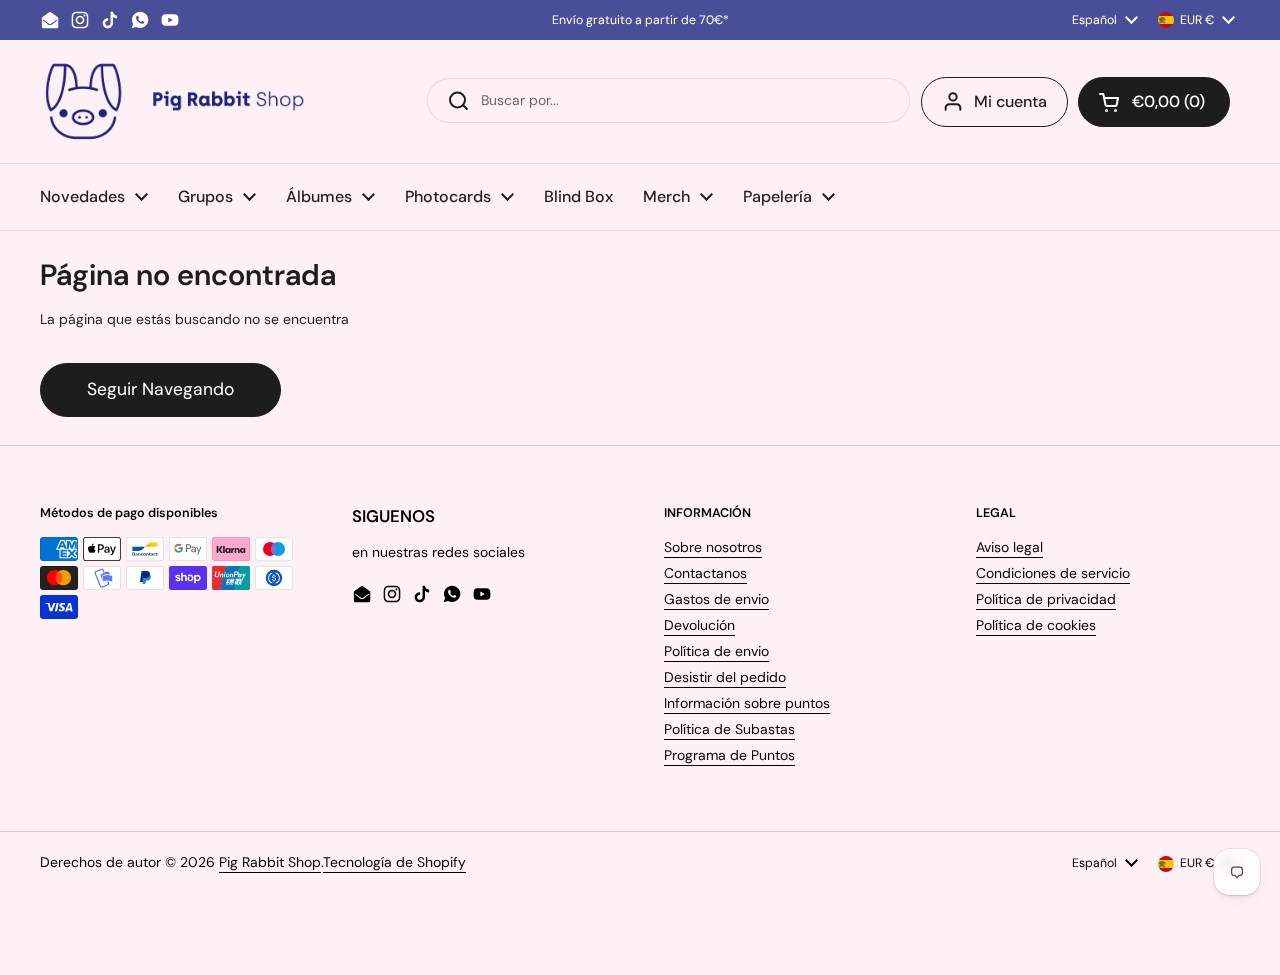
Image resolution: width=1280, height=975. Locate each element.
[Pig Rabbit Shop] (173, 101)
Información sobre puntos (747, 703)
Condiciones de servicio (1053, 573)
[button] (1154, 102)
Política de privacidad (1046, 599)
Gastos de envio (716, 599)
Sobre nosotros (713, 547)
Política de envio (716, 651)
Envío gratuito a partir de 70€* (640, 20)
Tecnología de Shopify (394, 862)
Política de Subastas (729, 729)
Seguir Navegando (160, 389)
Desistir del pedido (725, 677)
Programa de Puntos (729, 755)
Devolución (699, 625)
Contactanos (705, 573)
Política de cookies (1036, 625)
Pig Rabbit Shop (270, 862)
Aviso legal (1009, 547)
